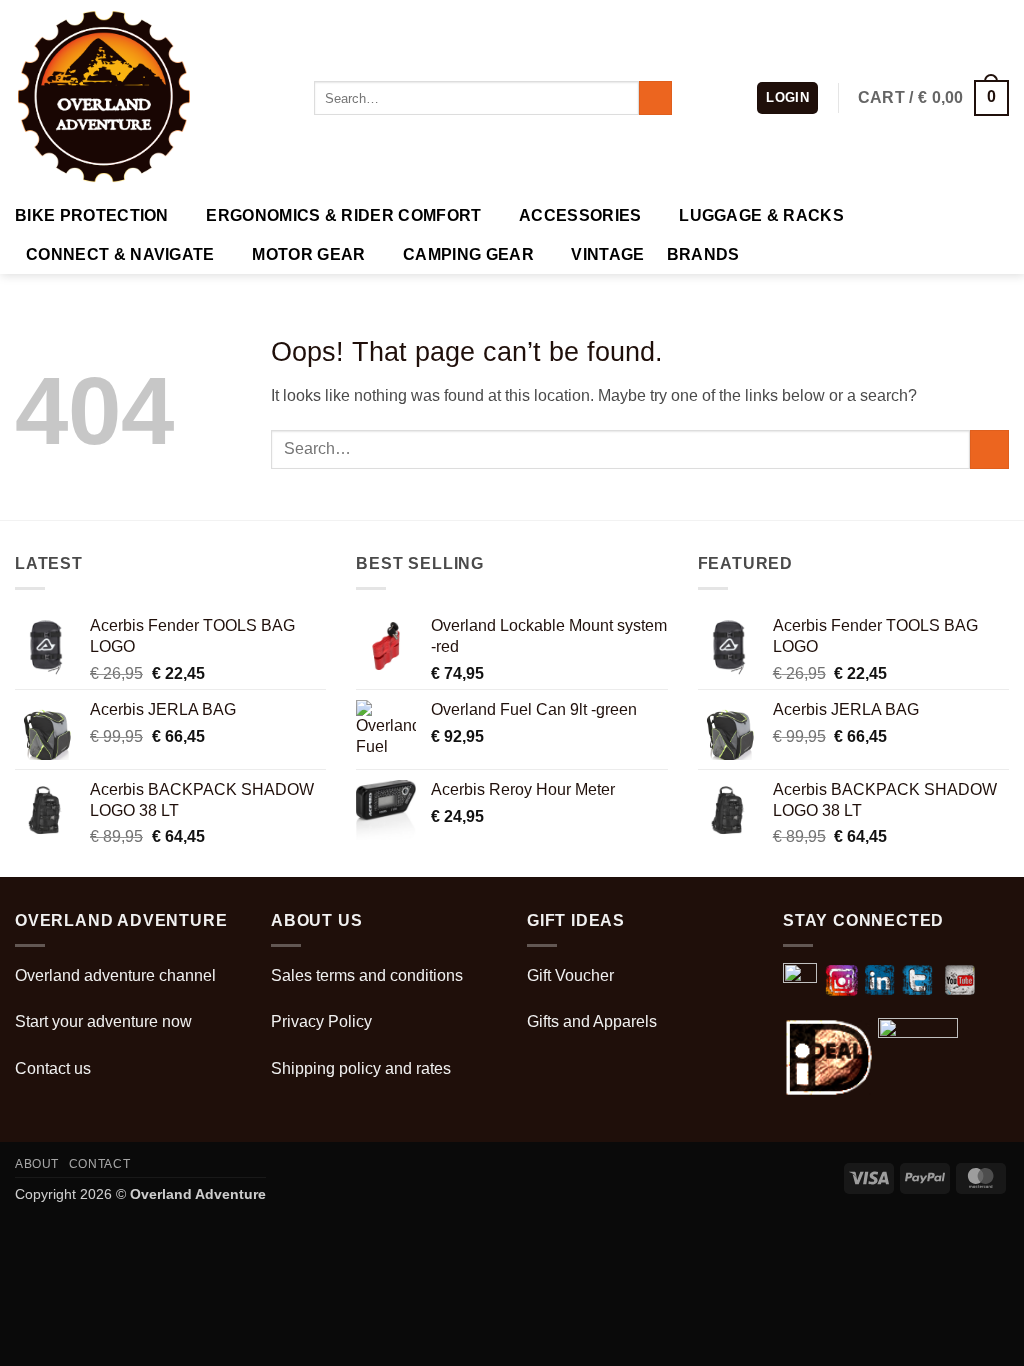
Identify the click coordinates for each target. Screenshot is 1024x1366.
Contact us (53, 1068)
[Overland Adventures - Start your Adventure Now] (149, 98)
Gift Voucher (570, 975)
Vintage (607, 254)
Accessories (580, 215)
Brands (703, 254)
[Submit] (655, 98)
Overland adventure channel (115, 975)
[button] (787, 98)
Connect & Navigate (120, 254)
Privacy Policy (321, 1021)
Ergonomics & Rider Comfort (343, 215)
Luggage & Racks (761, 215)
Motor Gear (308, 254)
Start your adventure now (103, 1021)
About (37, 1164)
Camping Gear (468, 254)
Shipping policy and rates (361, 1068)
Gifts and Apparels (592, 1021)
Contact (99, 1164)
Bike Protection (92, 215)
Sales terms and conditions (367, 975)
